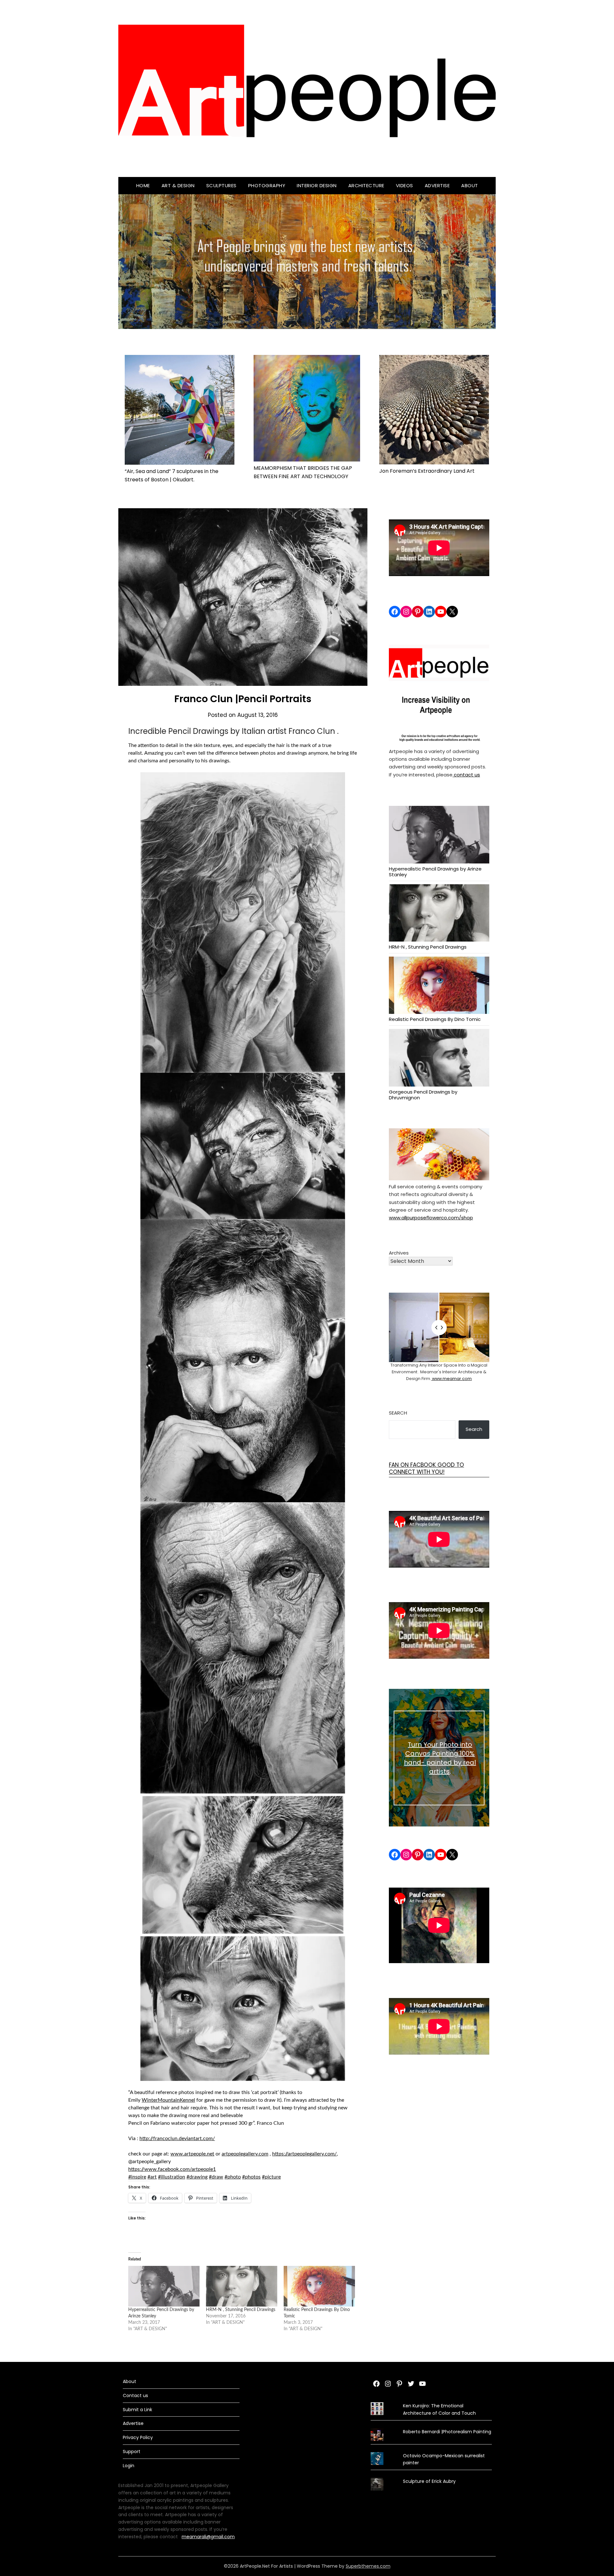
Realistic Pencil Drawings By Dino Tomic (435, 1019)
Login (129, 2466)
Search (398, 1413)
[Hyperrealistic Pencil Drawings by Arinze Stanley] (164, 2286)
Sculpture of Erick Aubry (429, 2481)
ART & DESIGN (178, 185)
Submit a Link (138, 2410)
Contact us (135, 2395)
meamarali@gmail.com (208, 2537)
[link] (172, 2169)
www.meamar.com (451, 1379)
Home (143, 185)
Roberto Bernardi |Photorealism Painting (447, 2432)
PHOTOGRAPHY (267, 185)
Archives (399, 1253)
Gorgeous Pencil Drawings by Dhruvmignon (423, 1094)
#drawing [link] (197, 2177)
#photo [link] (233, 2177)
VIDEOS (405, 185)
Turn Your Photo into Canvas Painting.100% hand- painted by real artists (440, 1758)
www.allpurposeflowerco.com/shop (431, 1218)
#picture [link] (271, 2177)
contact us (466, 775)
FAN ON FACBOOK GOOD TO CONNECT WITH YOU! (426, 1468)
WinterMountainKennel (168, 2100)
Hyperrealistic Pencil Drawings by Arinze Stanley (435, 871)
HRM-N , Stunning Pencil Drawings (241, 2310)
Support (132, 2452)
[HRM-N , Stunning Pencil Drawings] (242, 2286)
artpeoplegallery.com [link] (245, 2154)
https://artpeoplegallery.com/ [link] (304, 2154)
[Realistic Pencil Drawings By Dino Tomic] (319, 2286)
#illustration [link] (172, 2177)
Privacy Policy (138, 2437)
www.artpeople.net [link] (192, 2154)
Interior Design (317, 185)
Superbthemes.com (368, 2566)
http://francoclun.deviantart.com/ (177, 2139)
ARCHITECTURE (366, 185)
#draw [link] (216, 2177)
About (470, 185)
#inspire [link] (137, 2177)
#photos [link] (251, 2177)
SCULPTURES (221, 185)
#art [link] (152, 2177)
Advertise (437, 185)
